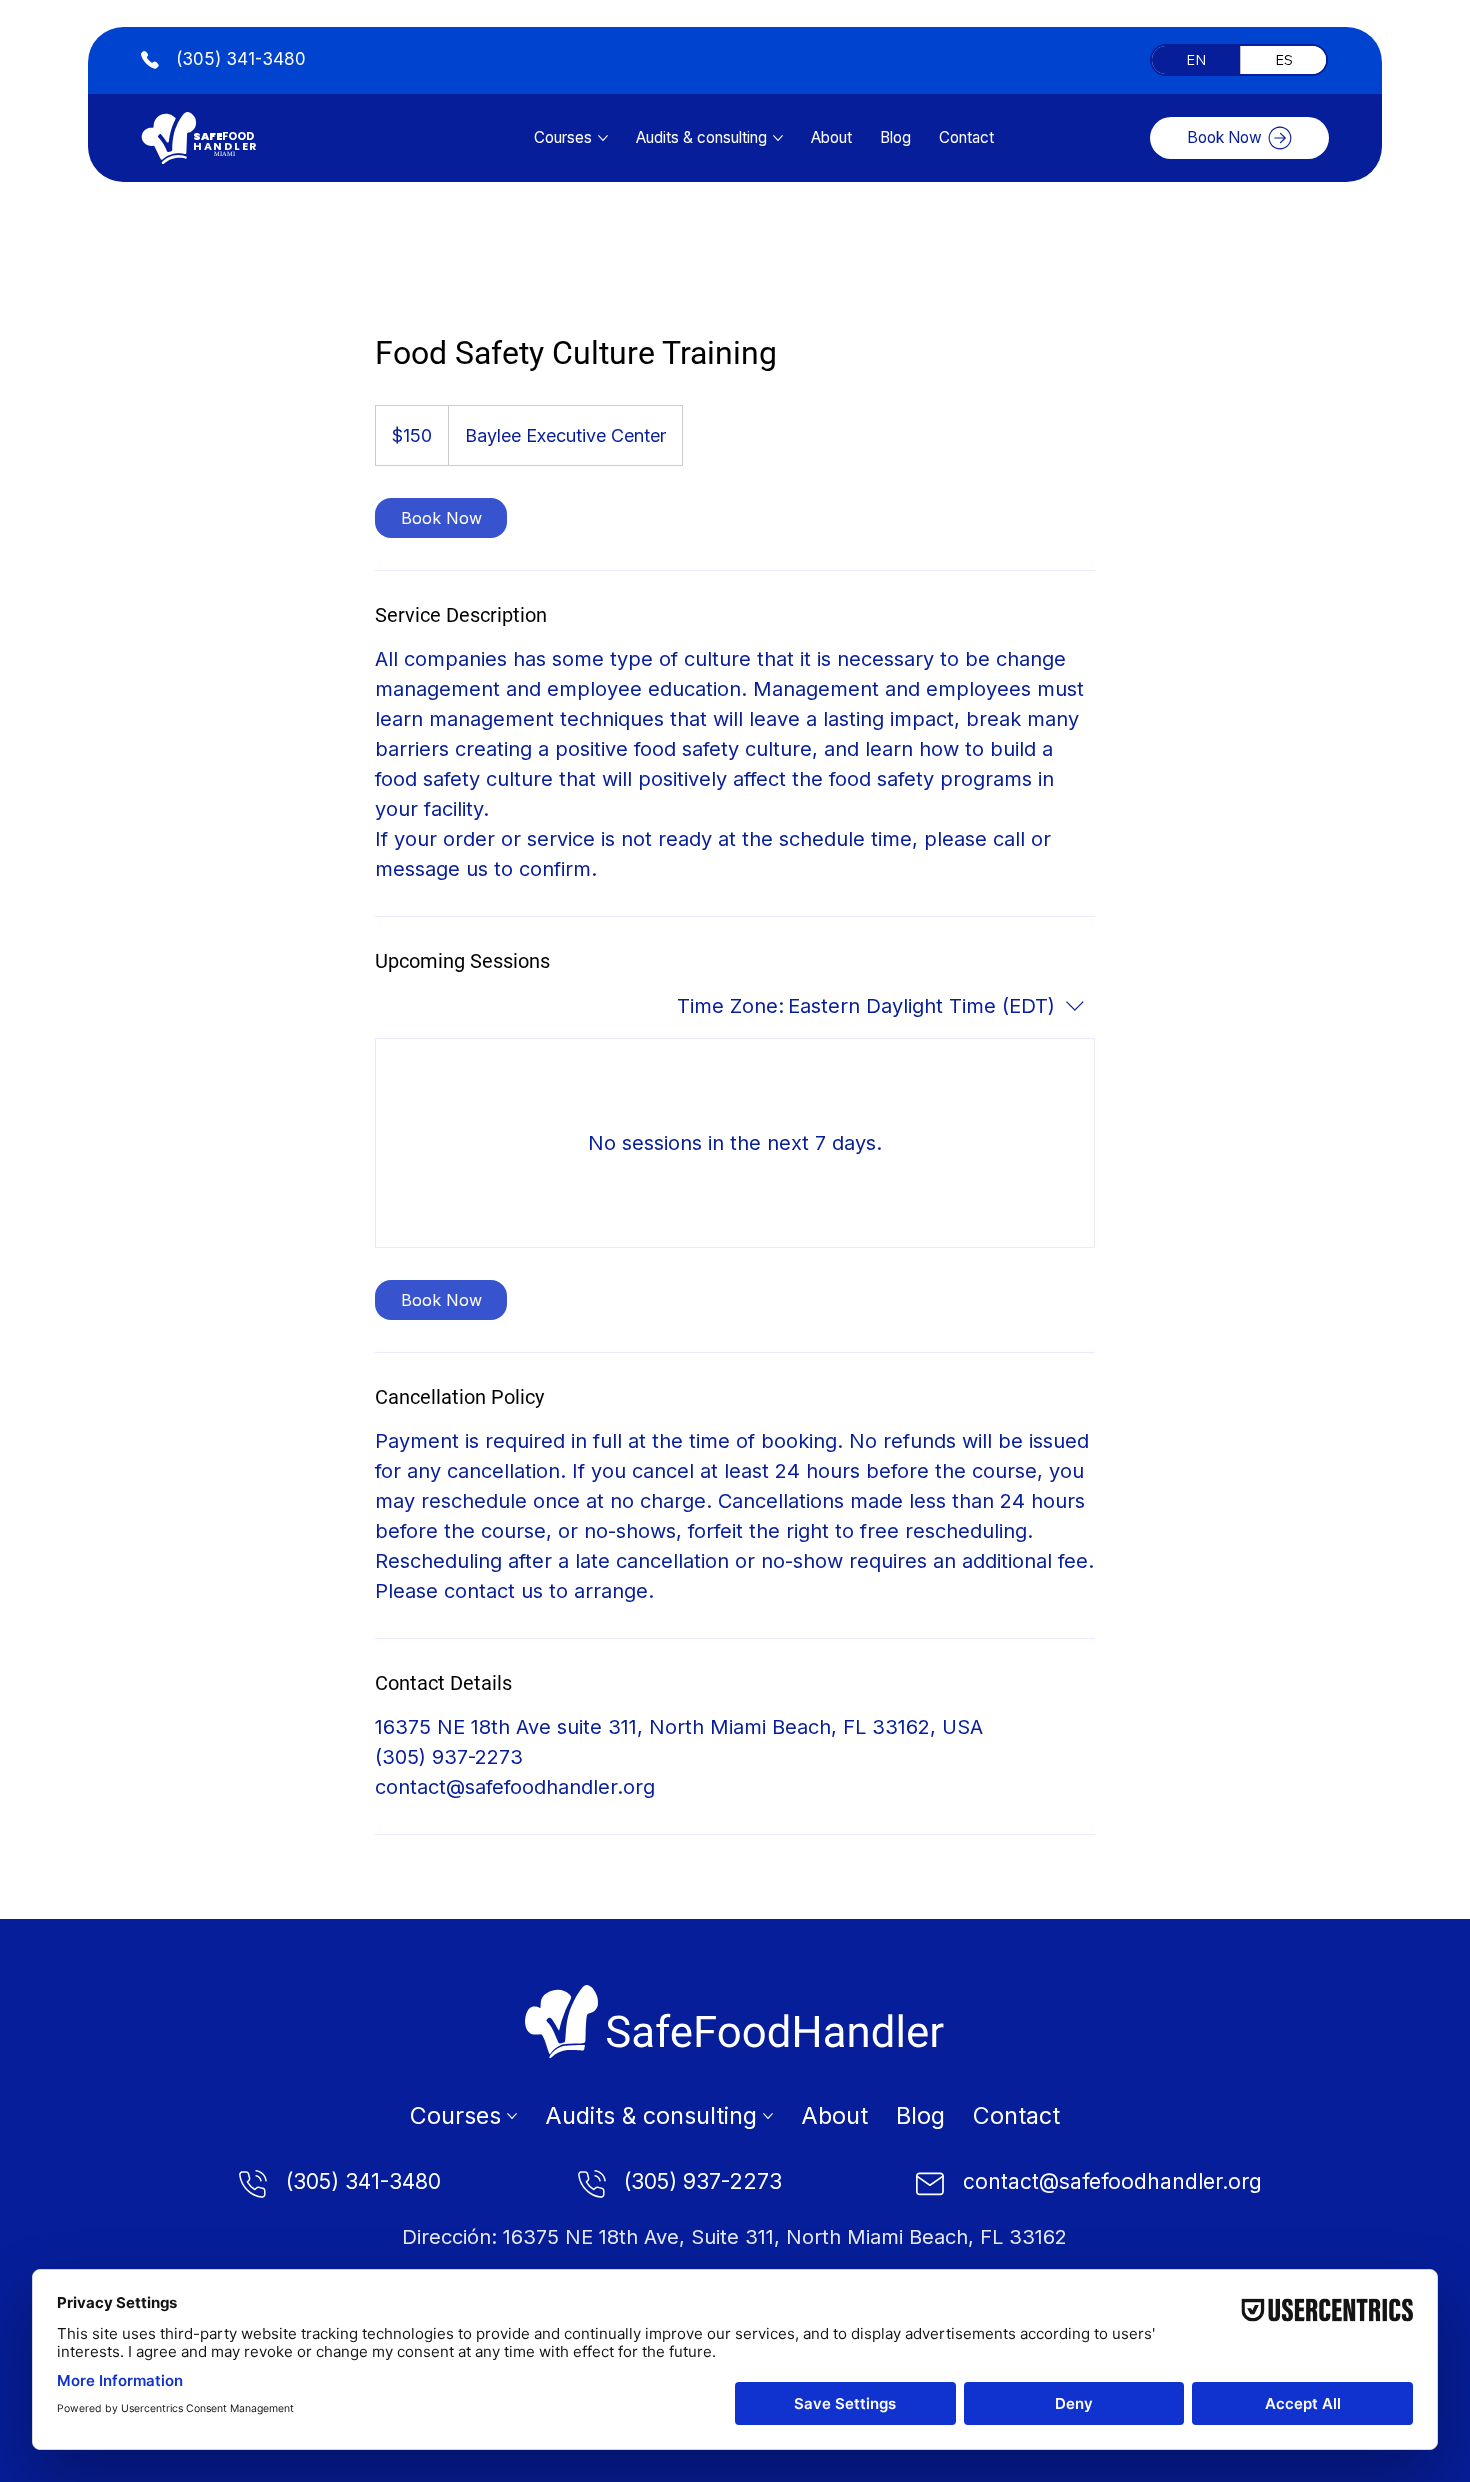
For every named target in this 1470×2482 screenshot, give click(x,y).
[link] (441, 518)
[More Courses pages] (603, 138)
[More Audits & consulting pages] (778, 138)
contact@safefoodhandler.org (1112, 2181)
